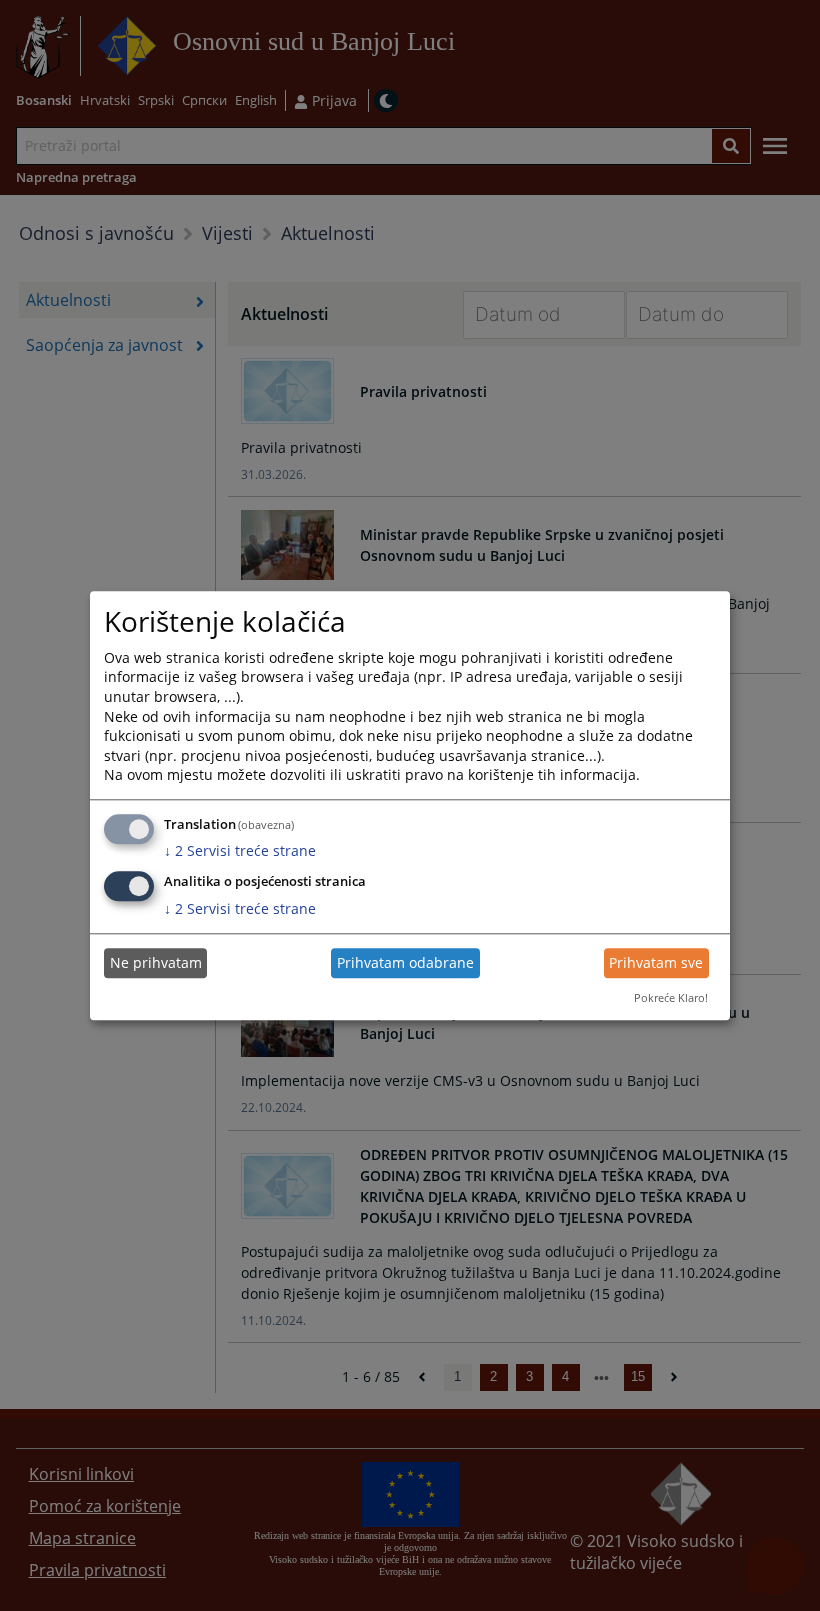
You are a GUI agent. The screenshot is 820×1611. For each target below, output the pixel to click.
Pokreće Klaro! (671, 998)
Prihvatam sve (656, 963)
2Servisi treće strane (240, 851)
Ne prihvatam (156, 963)
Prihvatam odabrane (405, 963)
